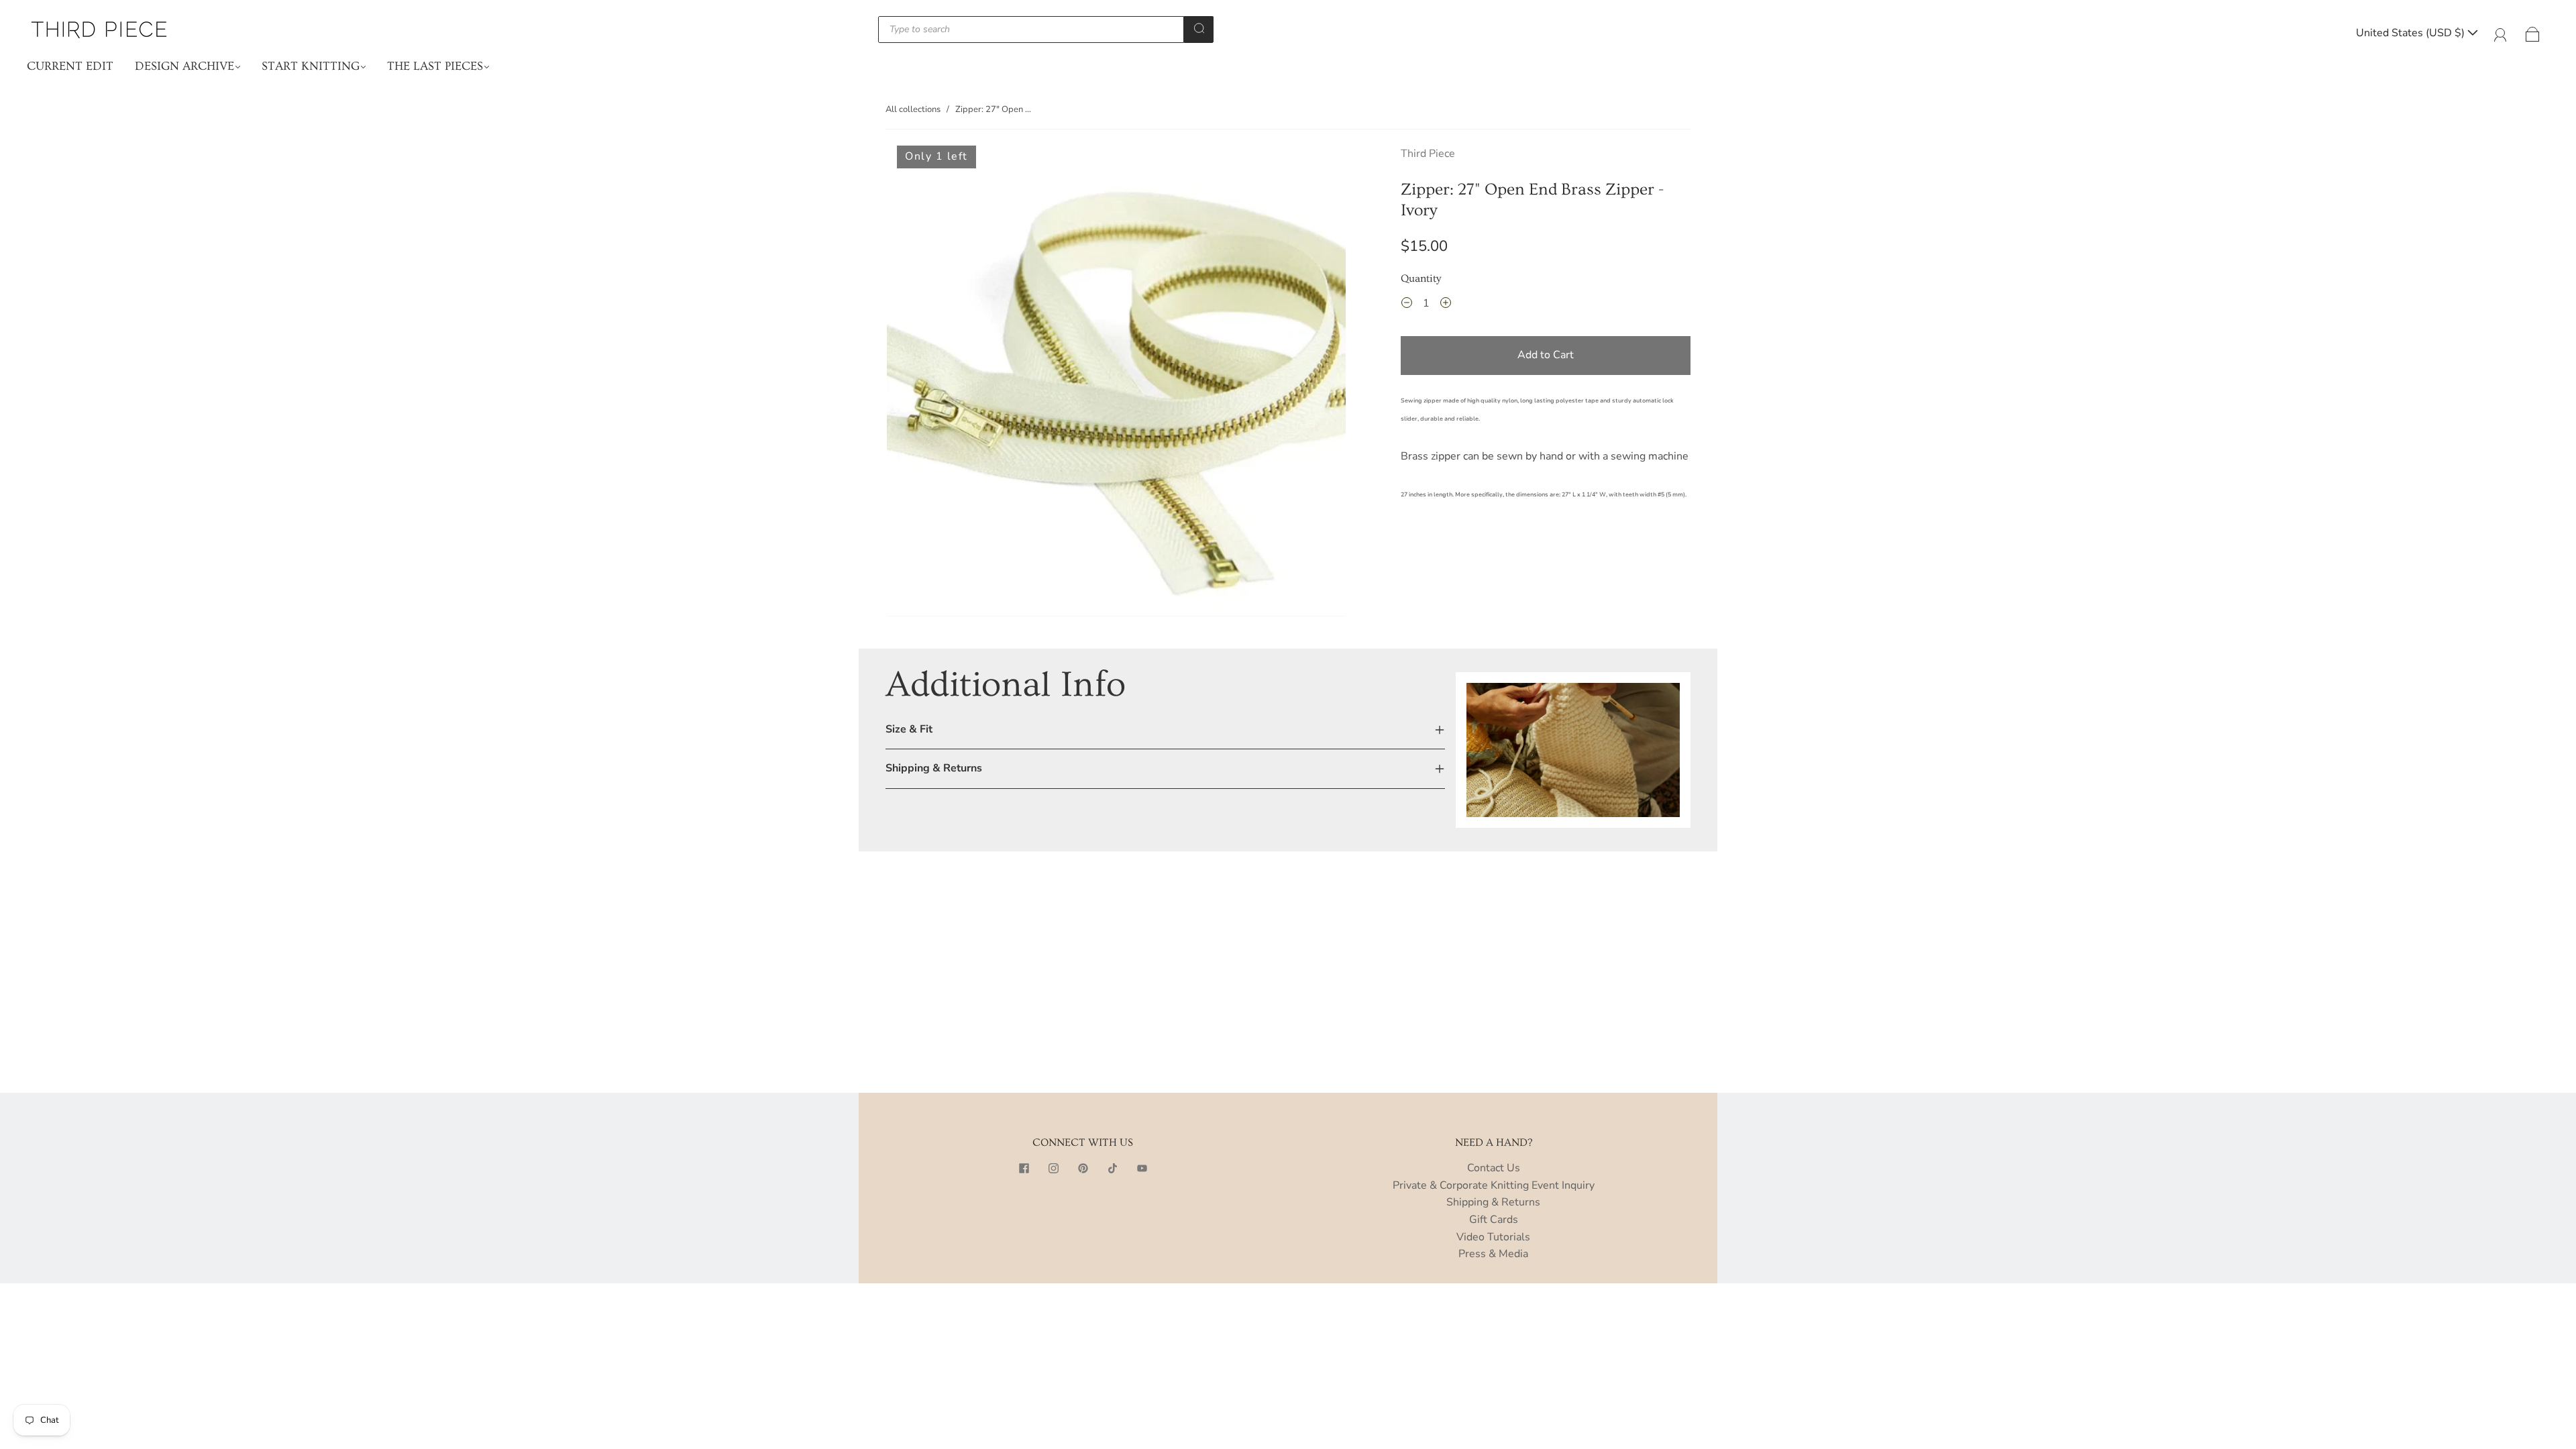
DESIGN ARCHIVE (184, 66)
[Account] (2501, 33)
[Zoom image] (1116, 384)
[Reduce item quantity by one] (1407, 305)
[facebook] (1024, 1168)
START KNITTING (311, 66)
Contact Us (1494, 1168)
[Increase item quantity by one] (1446, 305)
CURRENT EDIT (70, 66)
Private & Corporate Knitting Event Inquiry (1494, 1185)
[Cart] (2533, 33)
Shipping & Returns (1493, 1202)
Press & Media (1493, 1254)
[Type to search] (1031, 30)
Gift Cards (1494, 1220)
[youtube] (1142, 1168)
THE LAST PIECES (435, 66)
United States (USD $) (2412, 33)
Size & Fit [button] (909, 729)
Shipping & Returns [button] (934, 768)
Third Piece (1428, 154)
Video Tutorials (1493, 1237)
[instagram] (1053, 1168)
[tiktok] (1112, 1168)
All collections (913, 109)
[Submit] (1199, 28)
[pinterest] (1083, 1168)
